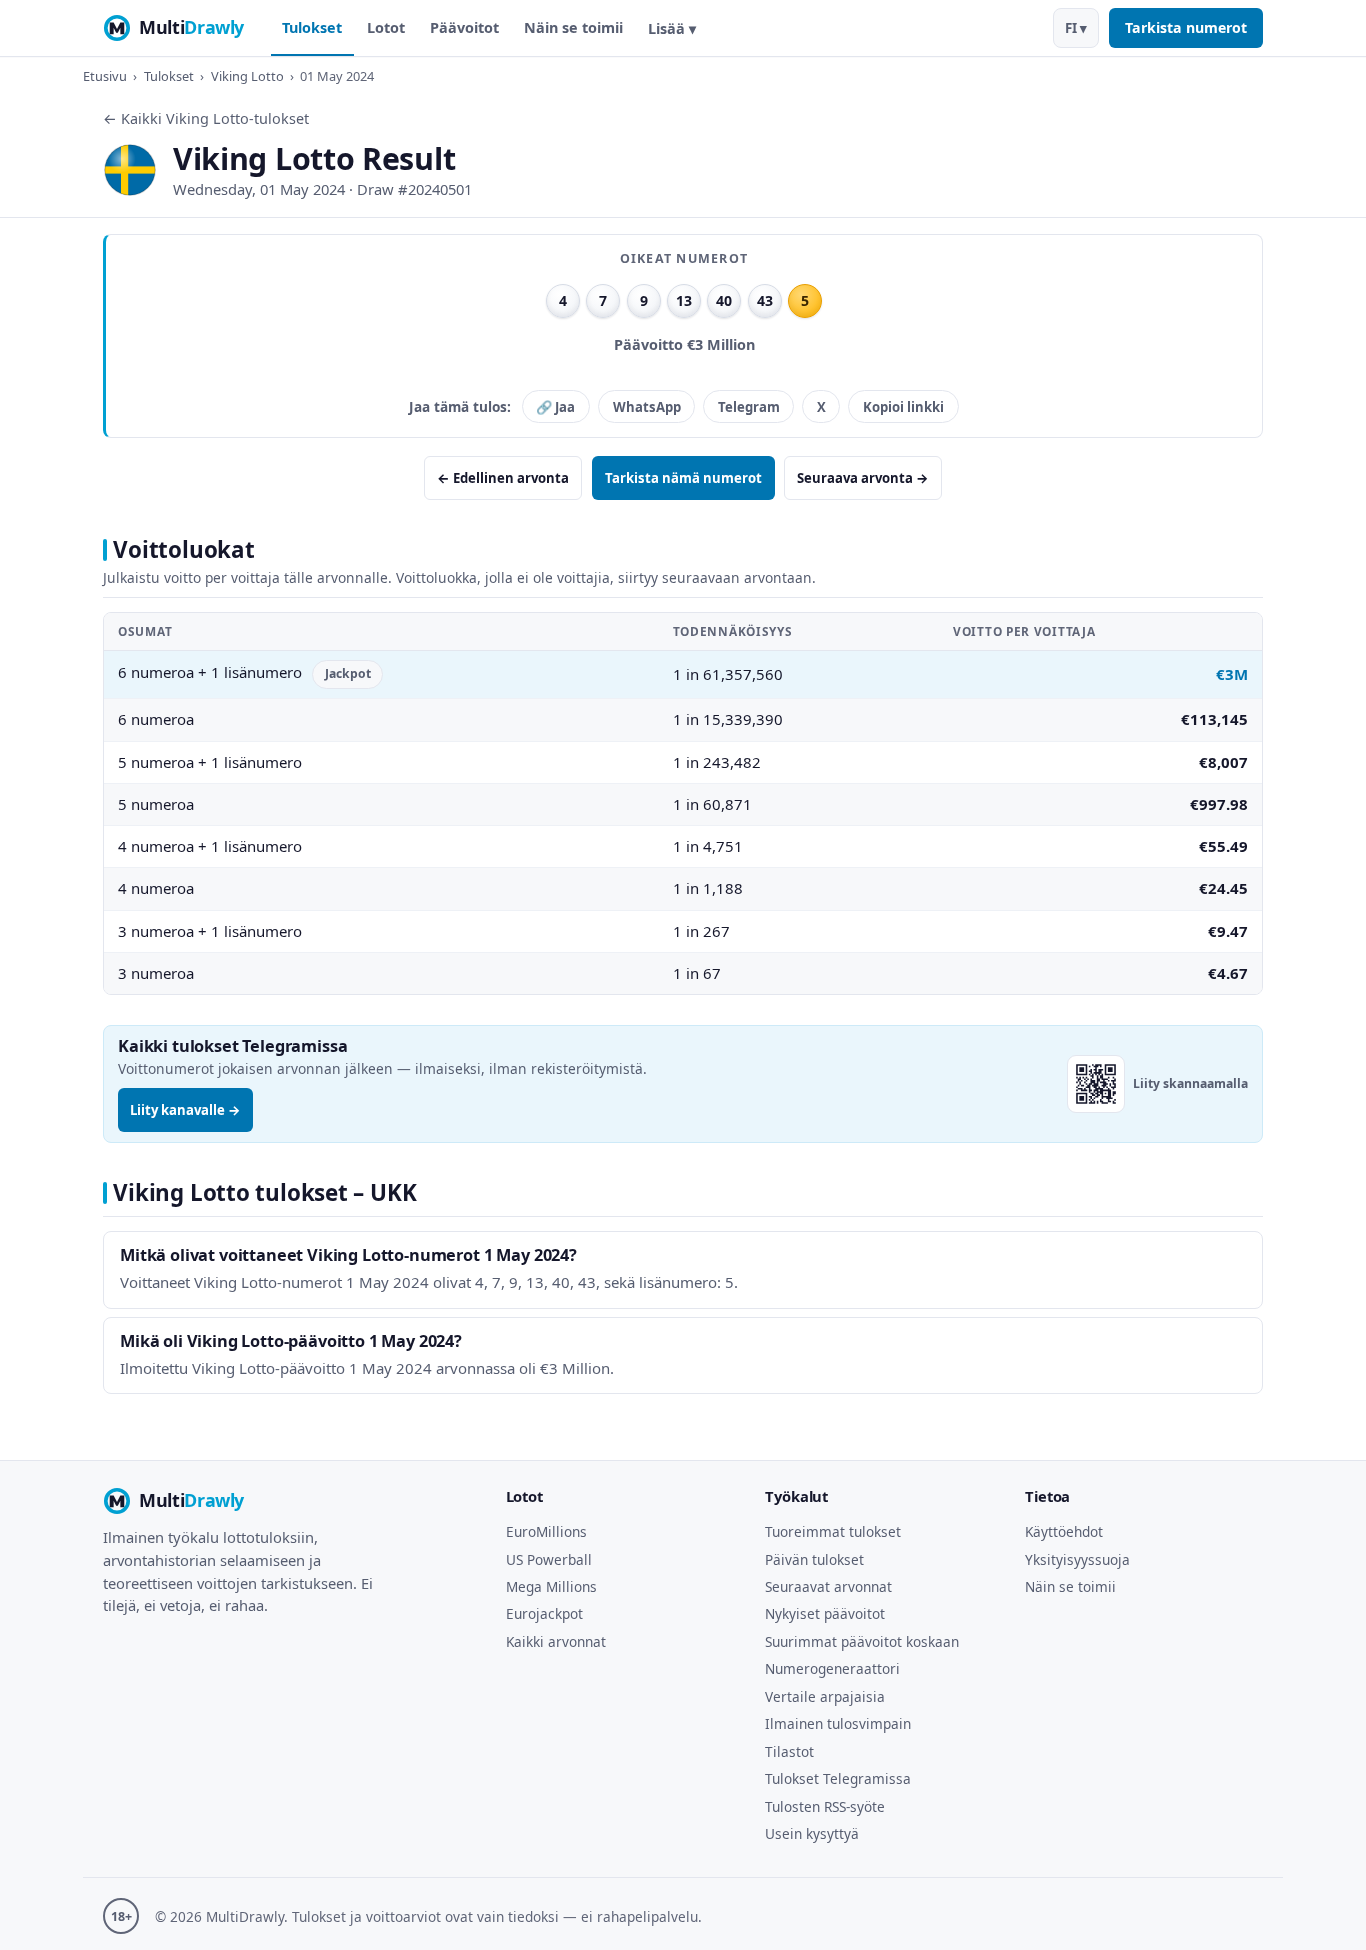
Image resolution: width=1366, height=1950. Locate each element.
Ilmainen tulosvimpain (838, 1723)
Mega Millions (551, 1586)
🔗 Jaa (555, 407)
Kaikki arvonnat (556, 1641)
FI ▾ (1076, 28)
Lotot (386, 27)
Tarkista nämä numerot (683, 478)
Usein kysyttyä (812, 1833)
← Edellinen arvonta (503, 478)
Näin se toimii (573, 27)
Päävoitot (464, 27)
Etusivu (105, 76)
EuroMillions (546, 1531)
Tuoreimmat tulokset (833, 1531)
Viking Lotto (247, 76)
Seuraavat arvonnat (828, 1586)
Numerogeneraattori (832, 1668)
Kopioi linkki (903, 407)
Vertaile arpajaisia (825, 1696)
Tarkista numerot (1186, 27)
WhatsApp (647, 407)
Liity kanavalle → (185, 1110)
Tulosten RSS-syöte (825, 1806)
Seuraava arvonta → (863, 478)
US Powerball (549, 1559)
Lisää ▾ (672, 28)
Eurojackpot (544, 1613)
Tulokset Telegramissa (838, 1778)
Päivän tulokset (814, 1559)
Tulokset (312, 27)
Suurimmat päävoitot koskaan (862, 1641)
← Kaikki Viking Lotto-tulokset (206, 118)
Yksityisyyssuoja (1077, 1559)
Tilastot (789, 1751)
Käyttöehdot (1064, 1531)
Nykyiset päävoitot (825, 1613)
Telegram (749, 407)
